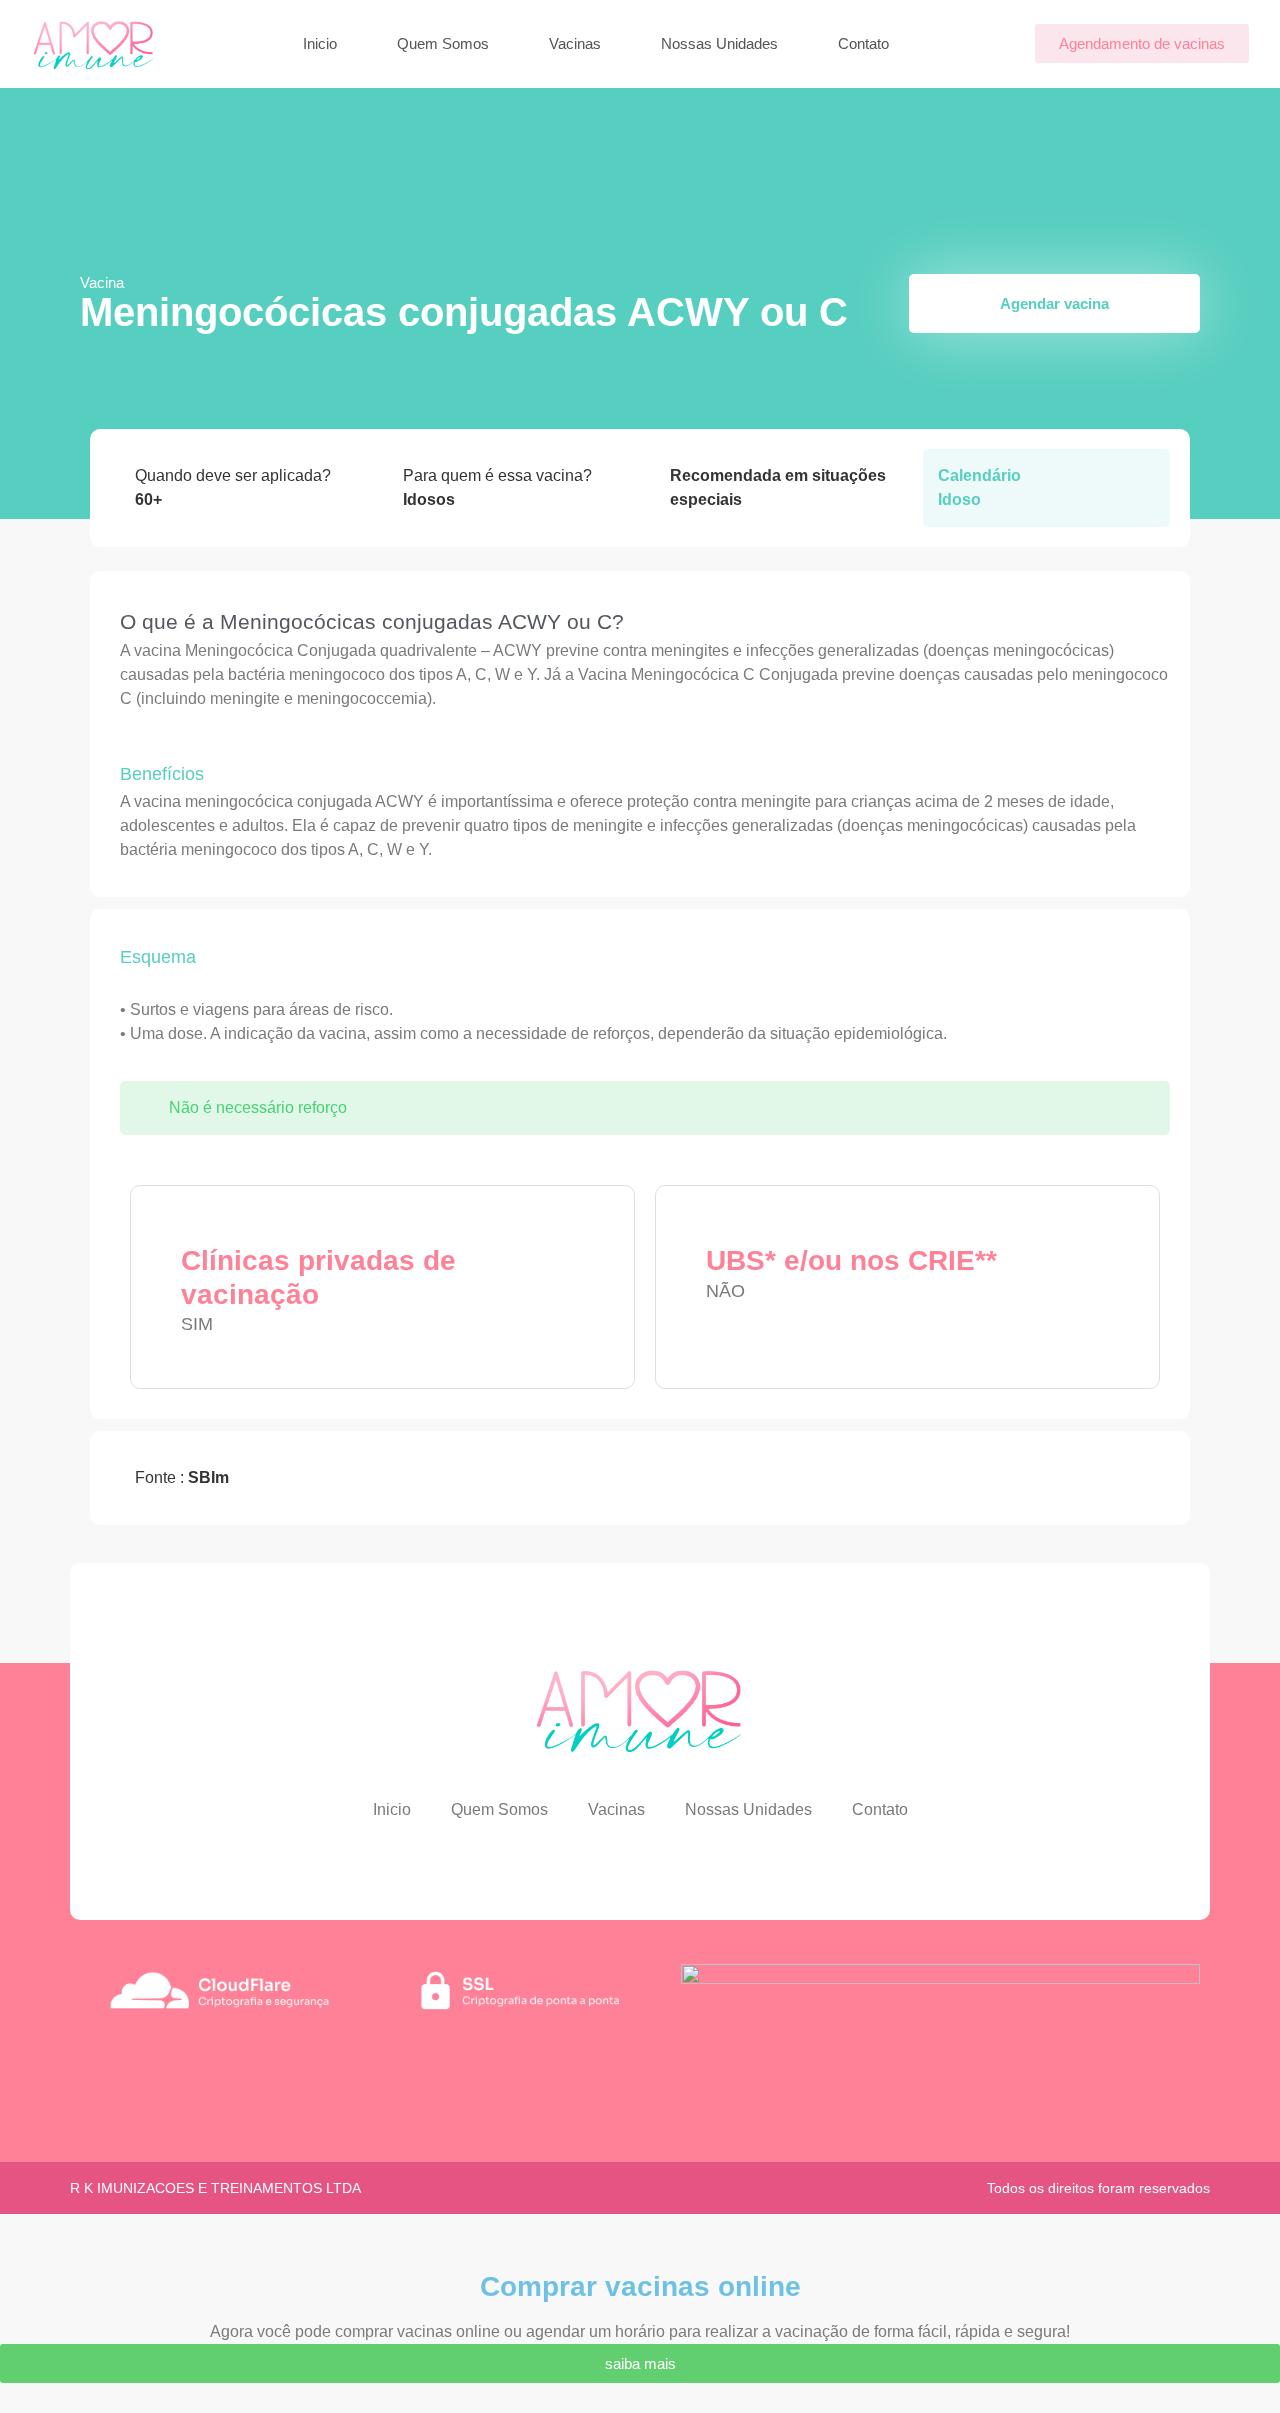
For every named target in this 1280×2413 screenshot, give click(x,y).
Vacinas (575, 43)
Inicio (320, 43)
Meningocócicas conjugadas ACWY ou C (464, 312)
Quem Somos (443, 43)
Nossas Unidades (719, 43)
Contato (863, 43)
